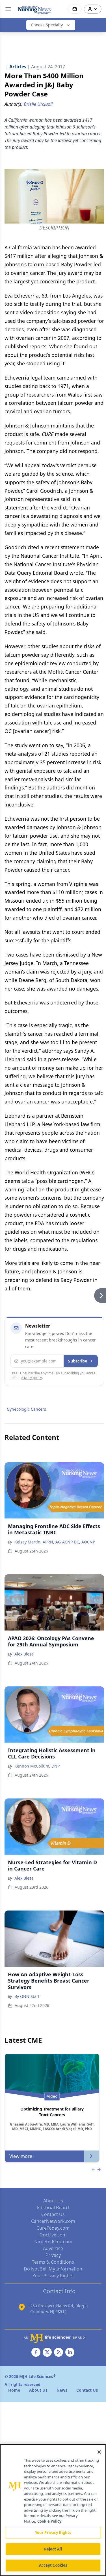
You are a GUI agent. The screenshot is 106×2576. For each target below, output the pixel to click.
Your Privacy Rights (53, 2276)
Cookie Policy (49, 2521)
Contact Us (53, 2214)
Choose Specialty (47, 25)
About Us (53, 2201)
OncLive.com (53, 2235)
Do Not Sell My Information (53, 2269)
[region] (53, 2510)
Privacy (53, 2255)
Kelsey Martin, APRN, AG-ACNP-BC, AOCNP (55, 1542)
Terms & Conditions (53, 2262)
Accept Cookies (53, 2565)
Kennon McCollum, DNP (37, 1766)
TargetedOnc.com (53, 2242)
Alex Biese (24, 1654)
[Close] (99, 2452)
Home (14, 2390)
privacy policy (31, 1378)
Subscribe (78, 1361)
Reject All (53, 2549)
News (62, 2390)
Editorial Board (53, 2208)
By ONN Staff (27, 1996)
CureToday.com (53, 2228)
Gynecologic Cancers (26, 1409)
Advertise (53, 2248)
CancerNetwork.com (53, 2221)
